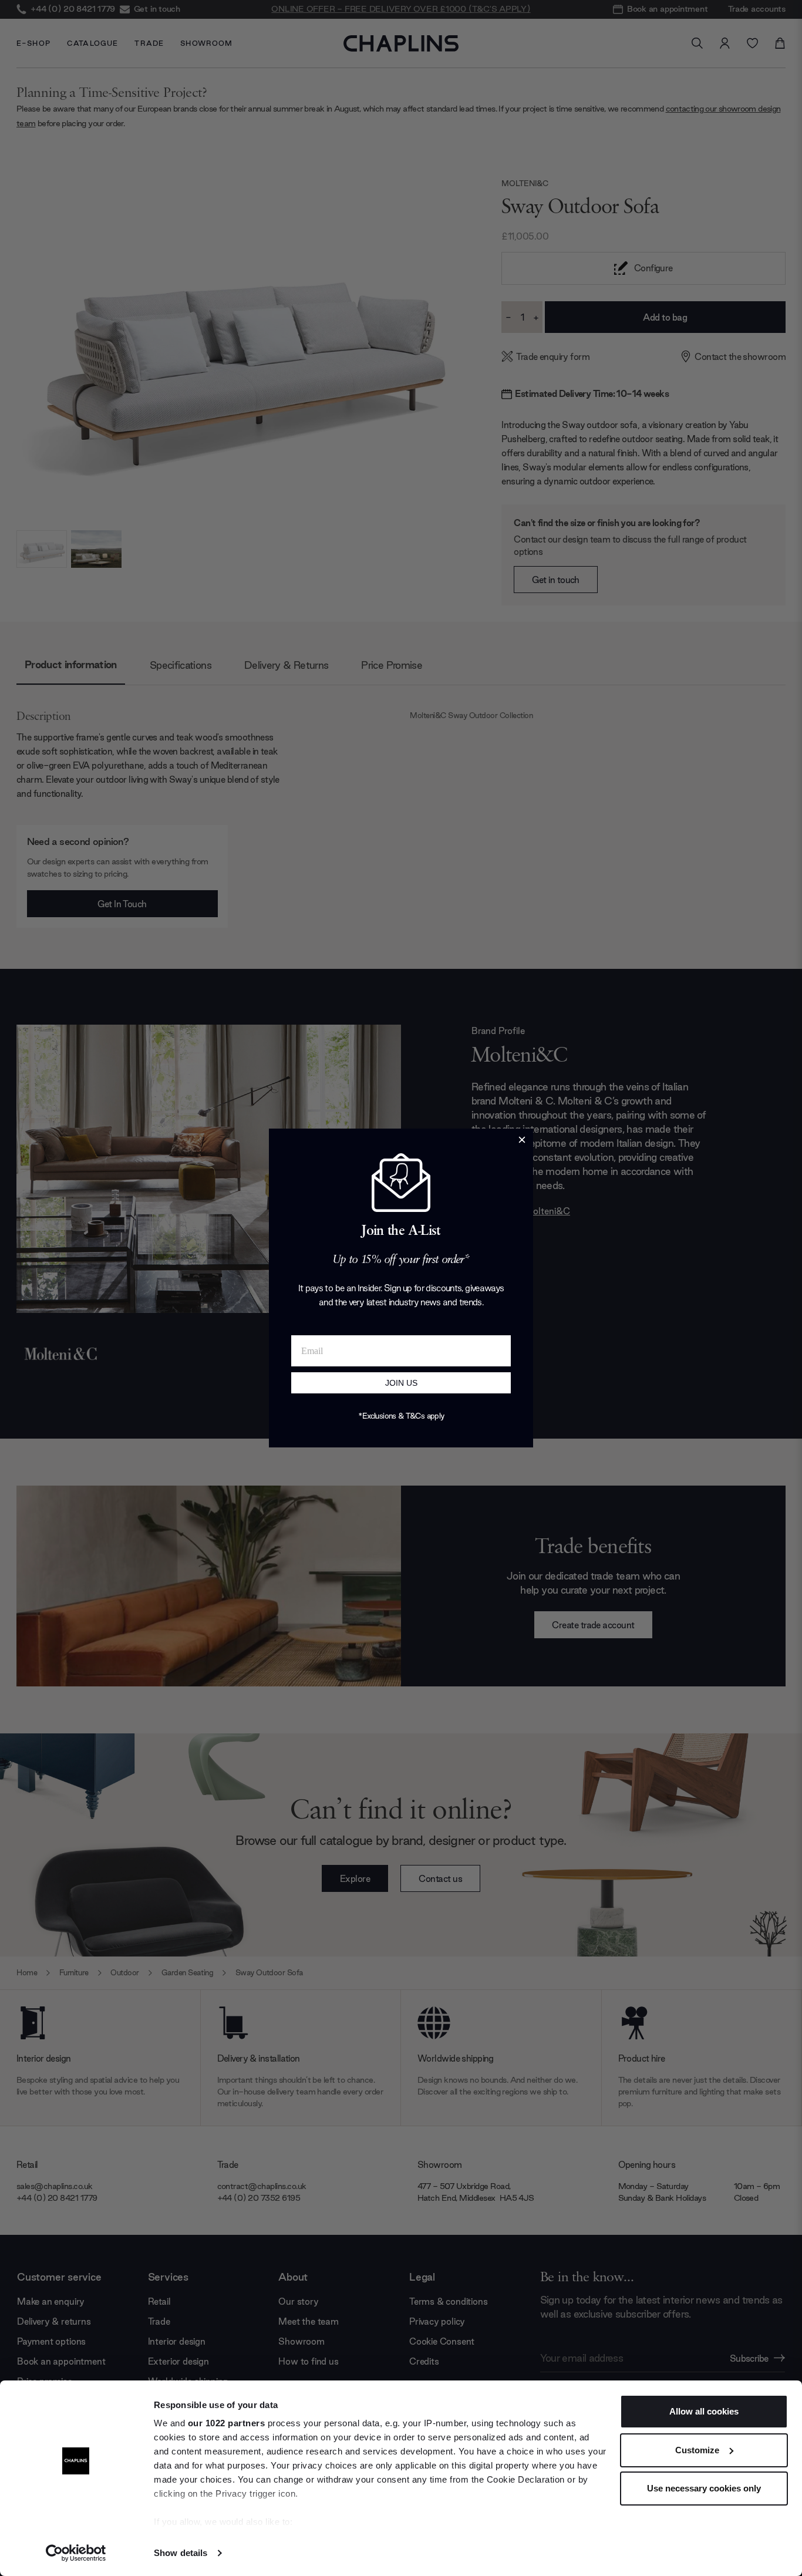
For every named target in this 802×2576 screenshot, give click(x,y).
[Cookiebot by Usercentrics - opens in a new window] (76, 2553)
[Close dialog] (522, 1140)
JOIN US (401, 1383)
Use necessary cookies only (704, 2488)
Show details (181, 2553)
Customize (697, 2450)
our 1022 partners (227, 2423)
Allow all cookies (704, 2411)
